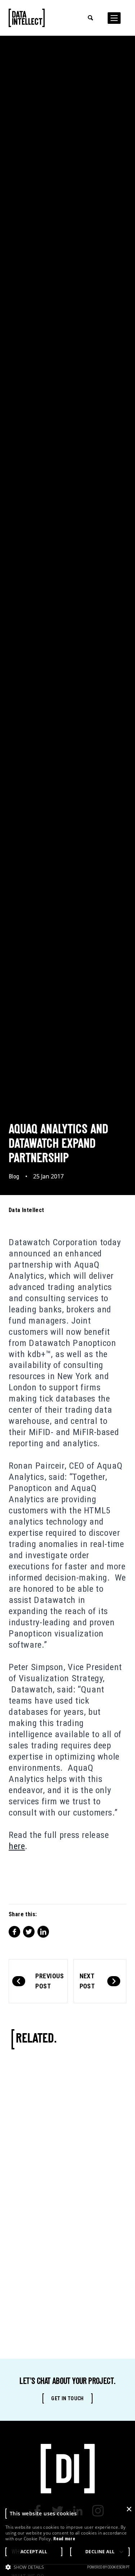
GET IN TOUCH (67, 2398)
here (17, 1846)
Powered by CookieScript (108, 2567)
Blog (14, 1176)
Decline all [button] (100, 2552)
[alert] (67, 2540)
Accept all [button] (34, 2552)
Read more (64, 2539)
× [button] (129, 2509)
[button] (25, 2567)
